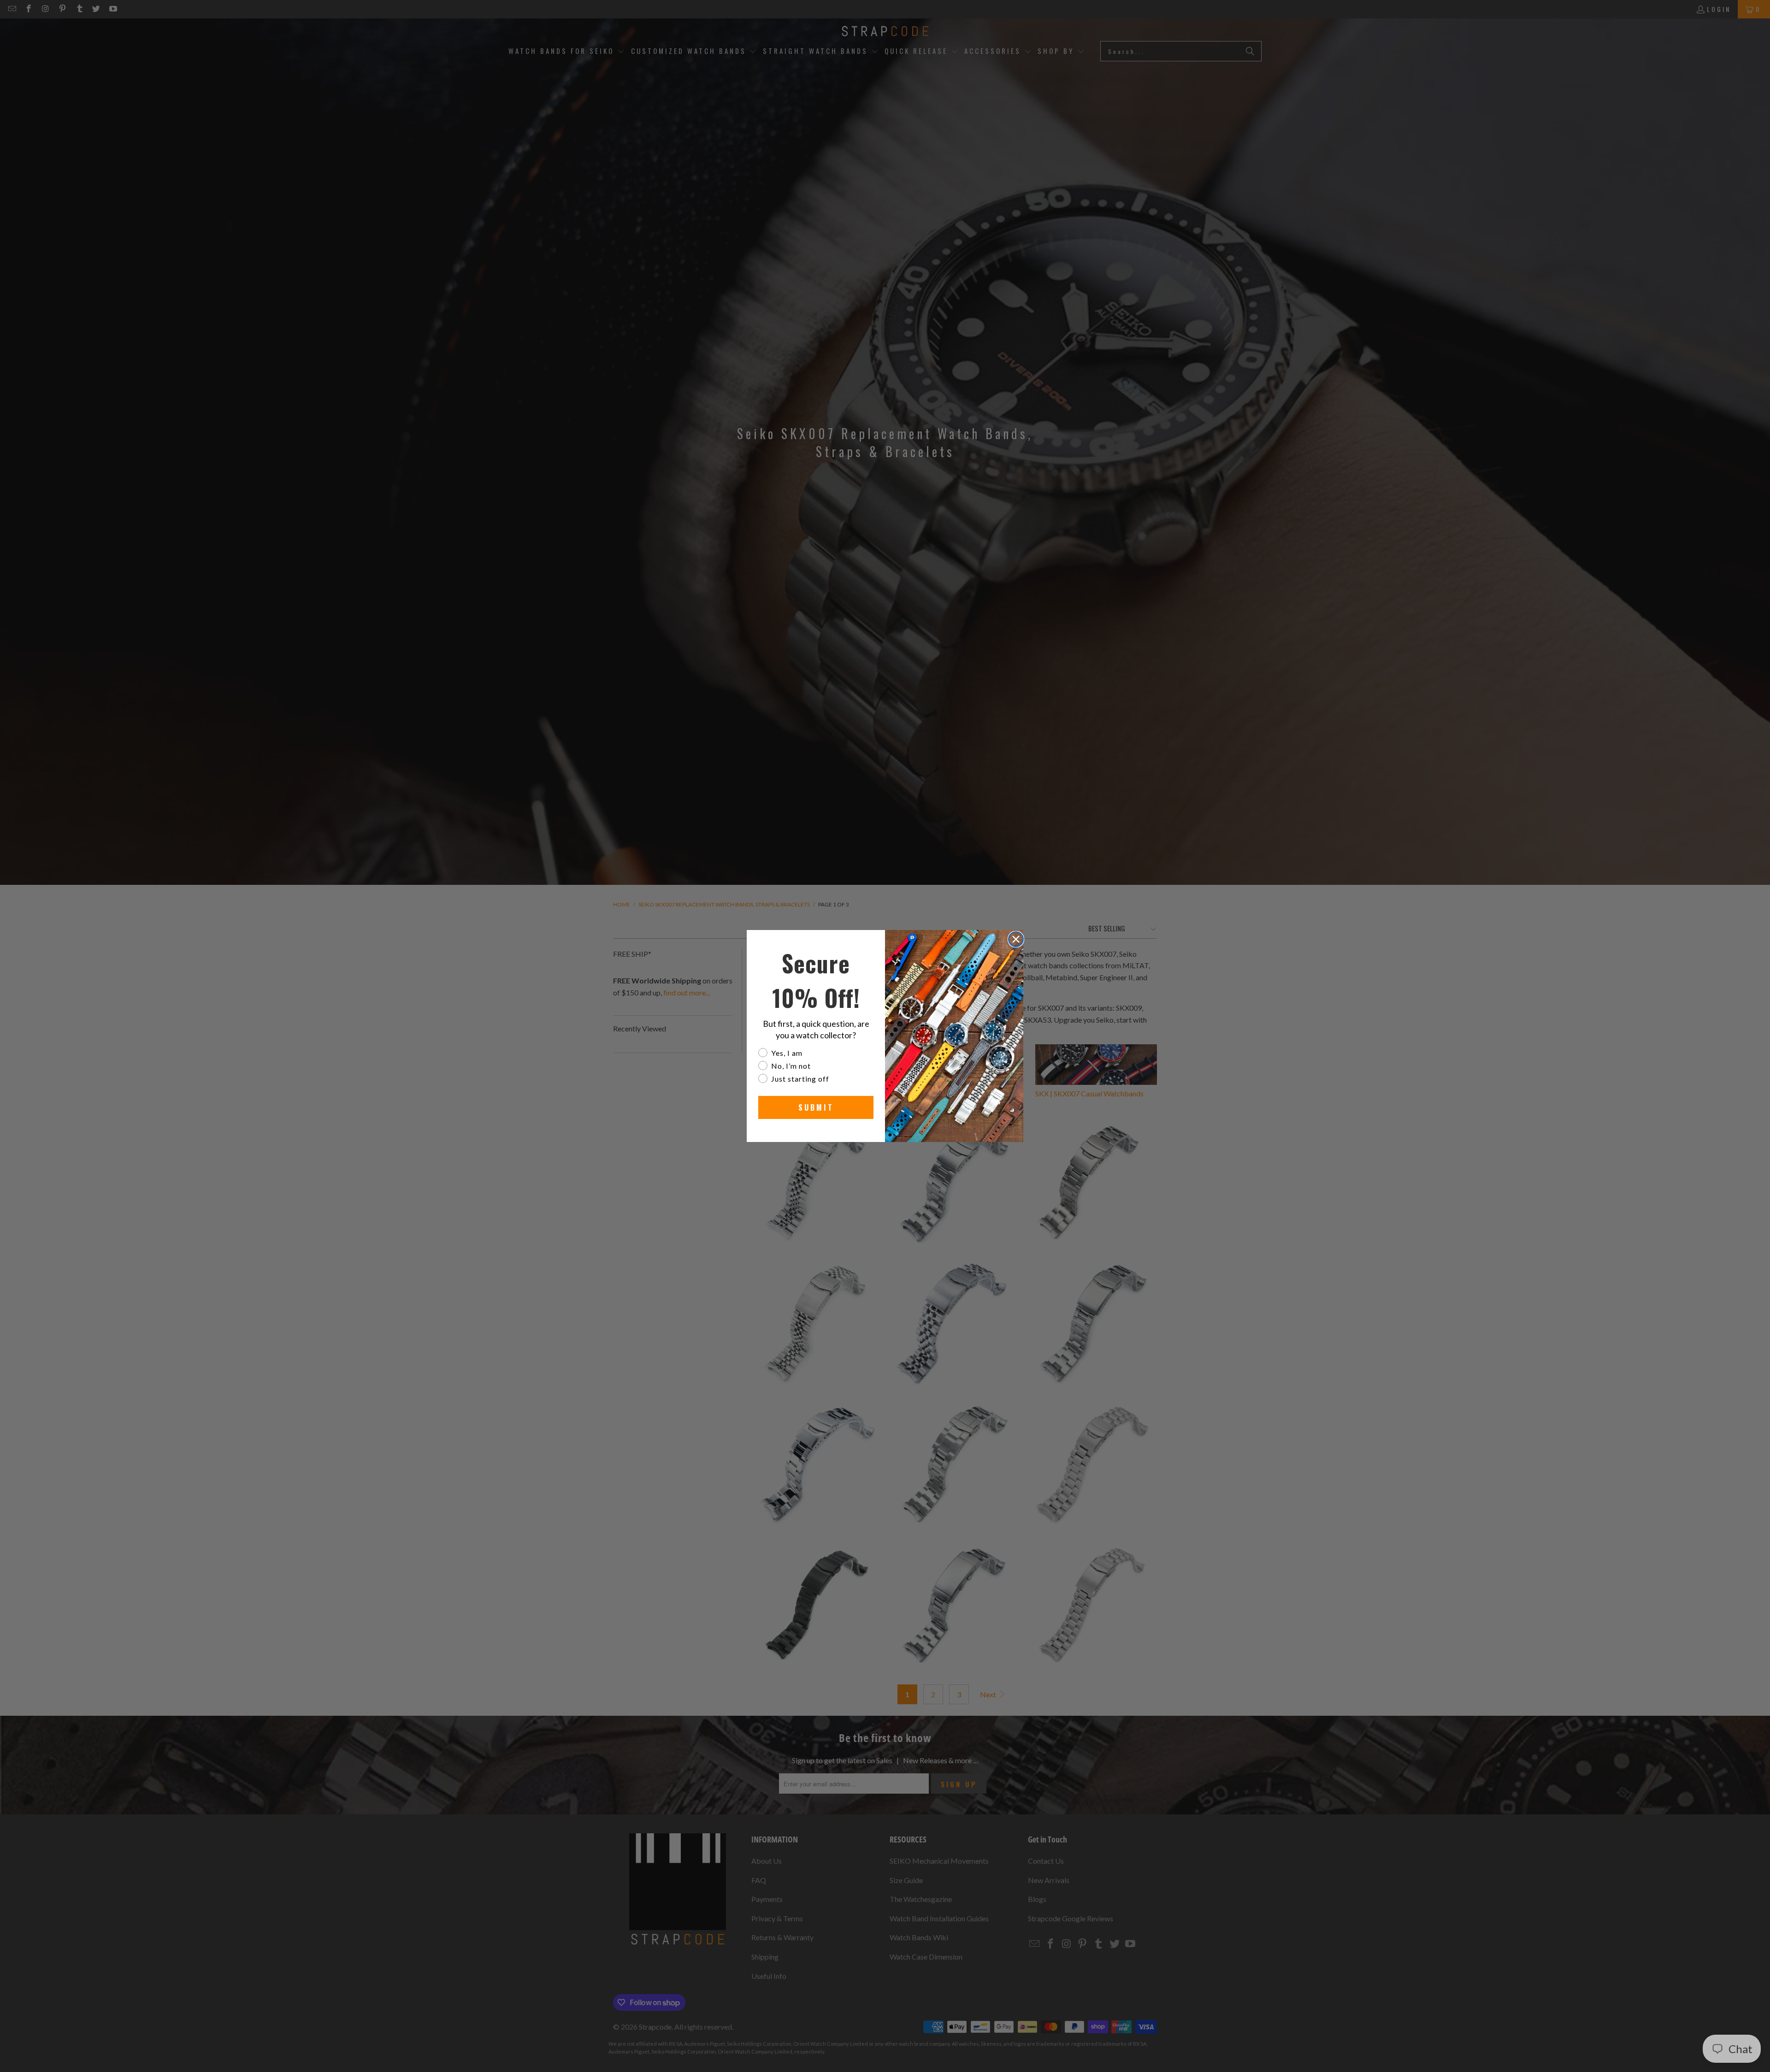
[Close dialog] (1016, 939)
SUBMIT (816, 1107)
